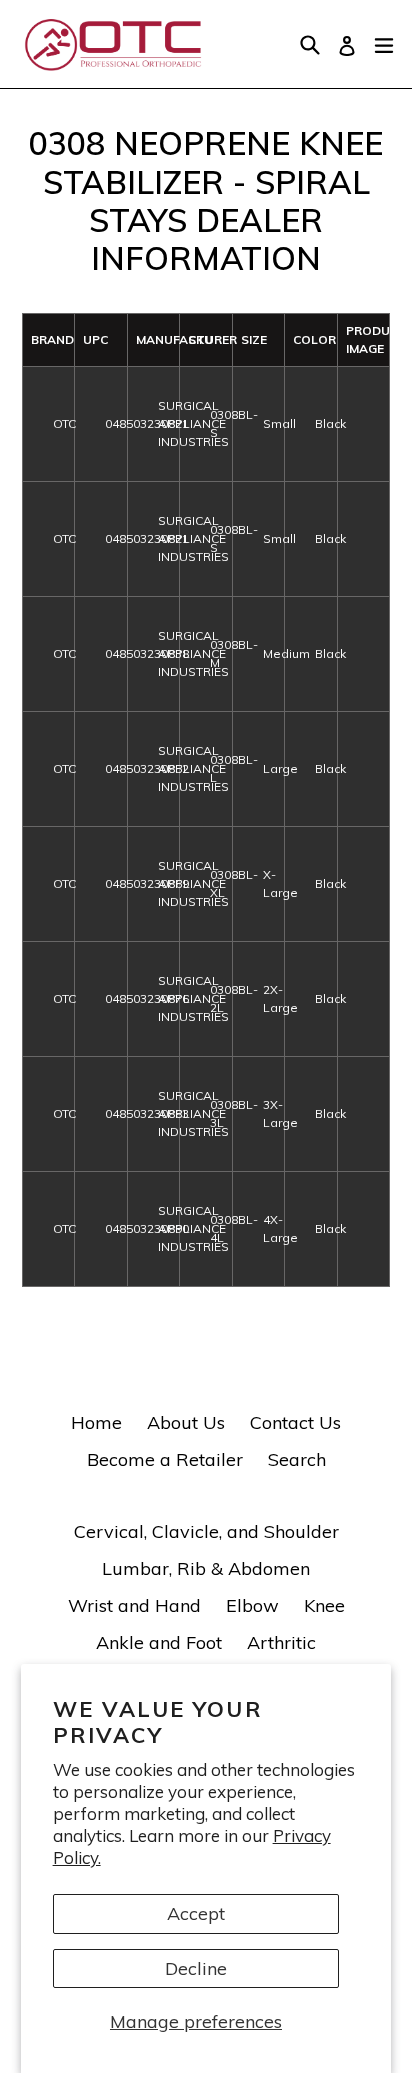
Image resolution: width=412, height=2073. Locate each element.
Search (297, 1459)
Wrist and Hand (134, 1605)
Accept (196, 1913)
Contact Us (295, 1422)
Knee (324, 1605)
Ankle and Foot (159, 1642)
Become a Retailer (165, 1459)
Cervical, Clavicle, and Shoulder (206, 1531)
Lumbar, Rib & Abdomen (206, 1568)
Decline (196, 1968)
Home (96, 1422)
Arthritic (281, 1642)
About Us (186, 1422)
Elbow (252, 1605)
